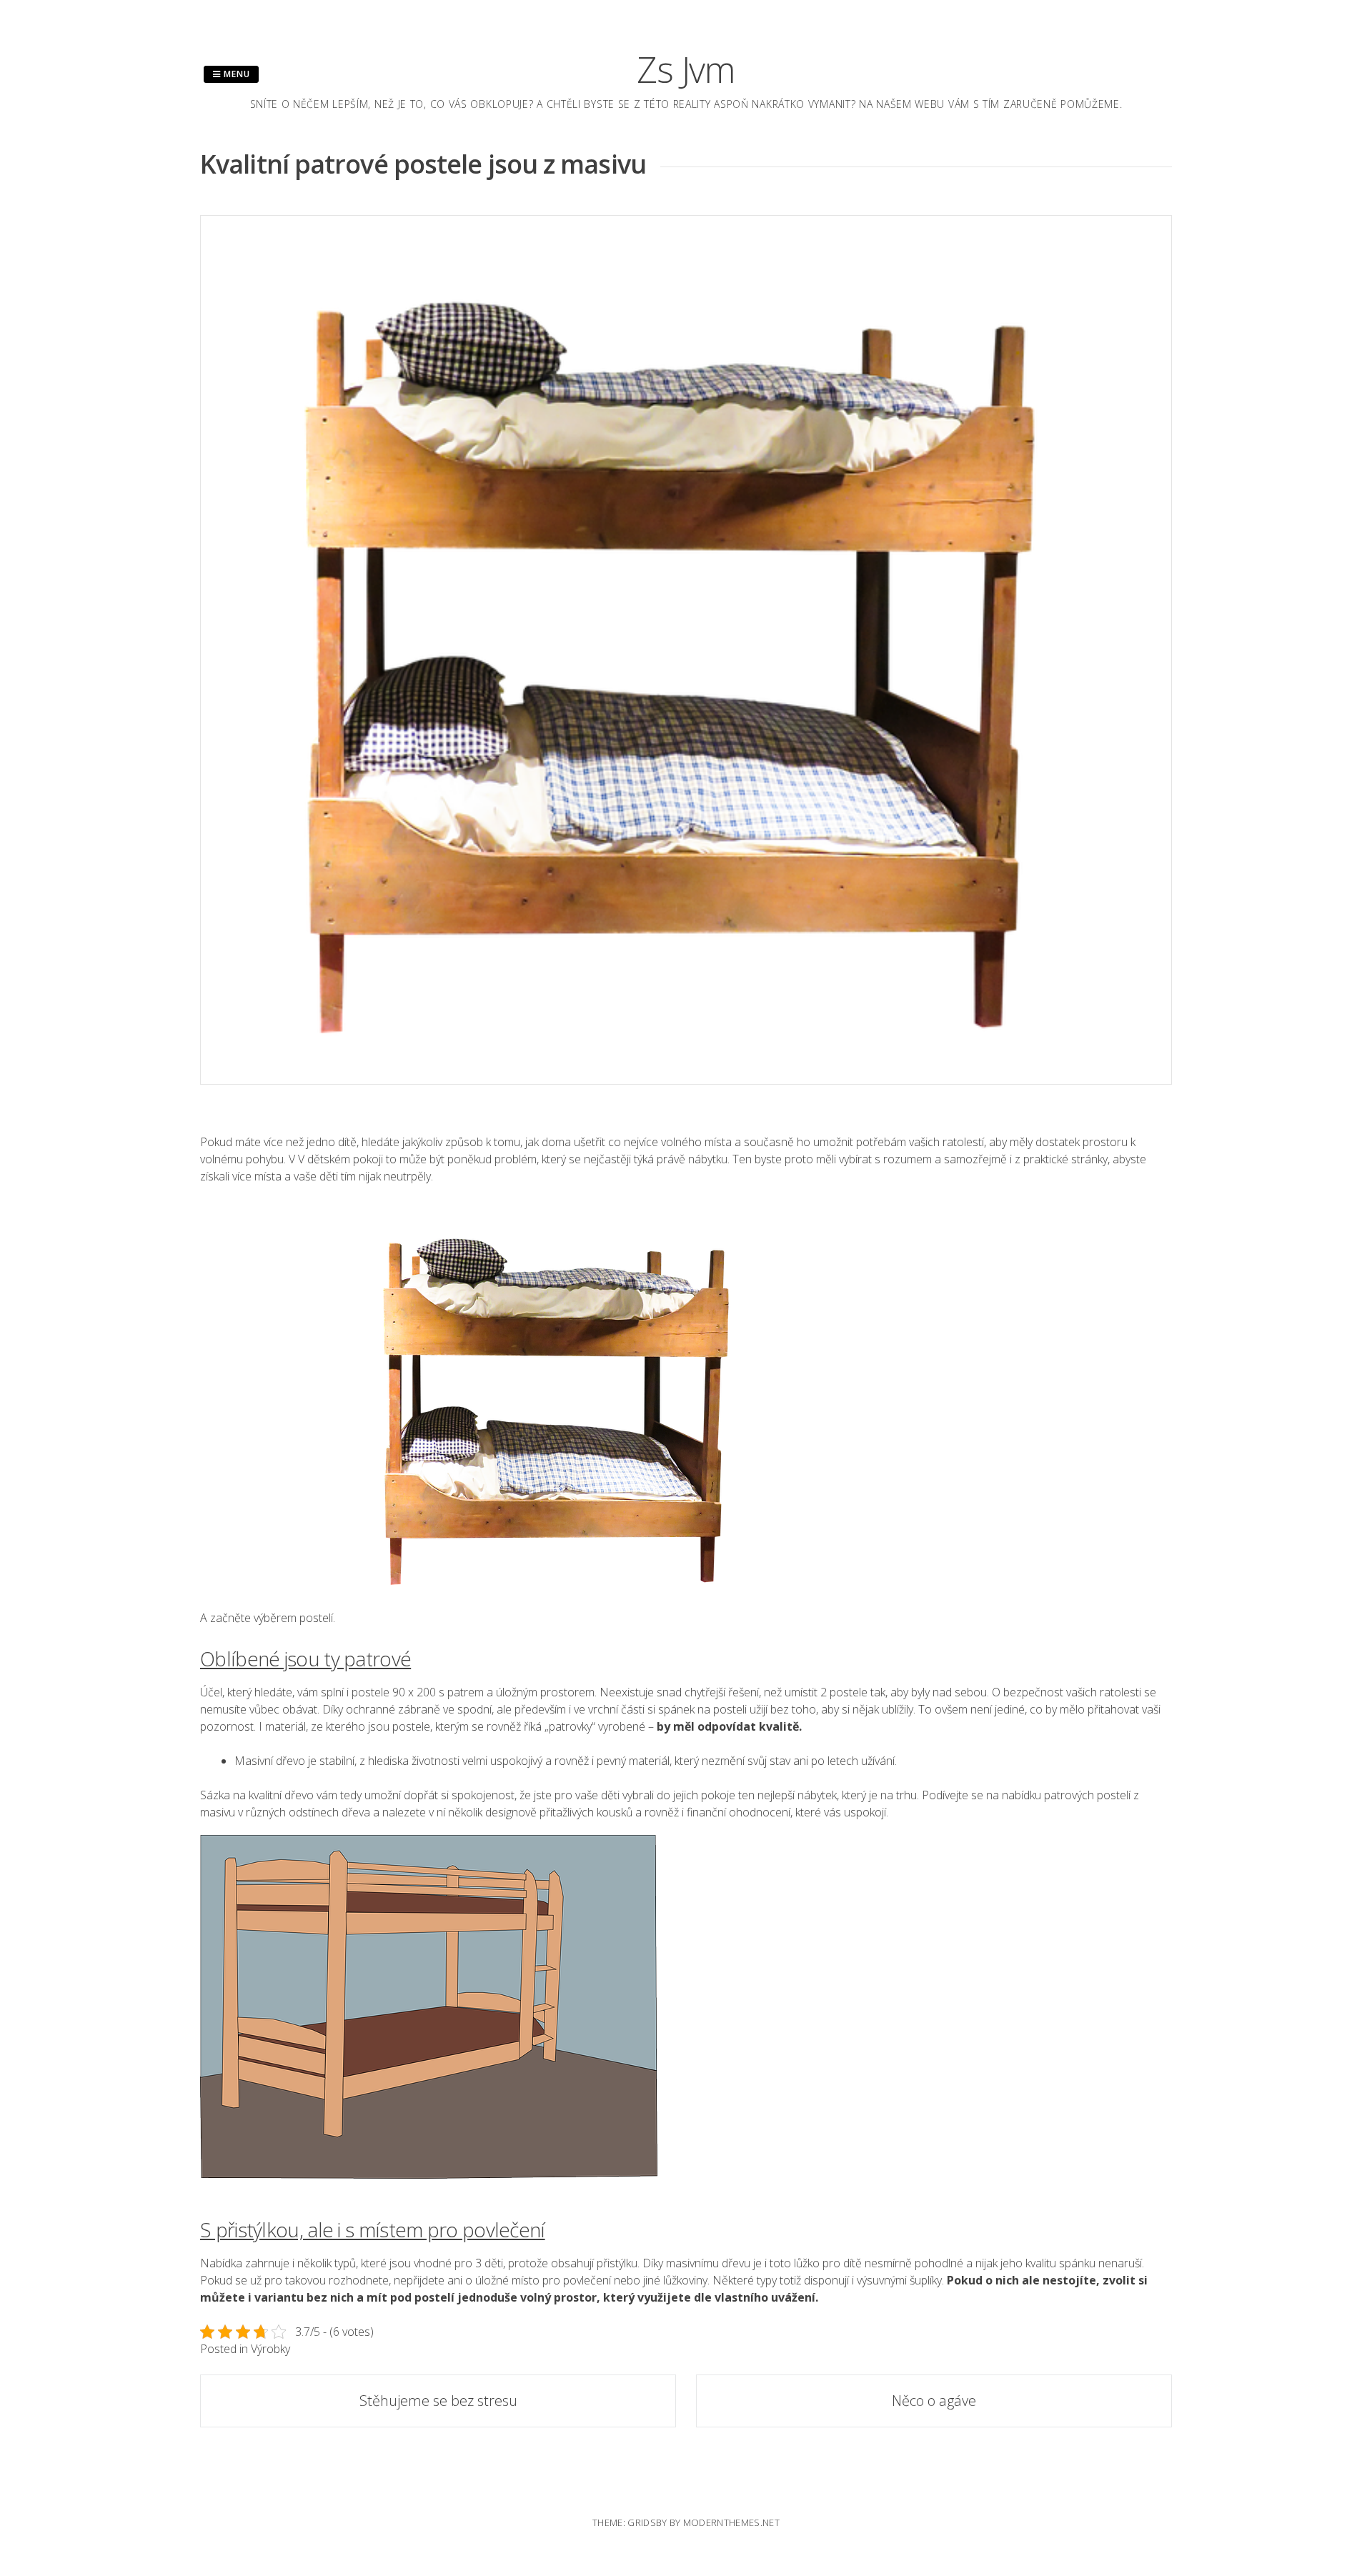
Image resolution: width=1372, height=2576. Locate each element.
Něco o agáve (934, 2401)
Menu (235, 74)
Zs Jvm (686, 69)
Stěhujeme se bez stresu (438, 2401)
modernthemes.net (731, 2522)
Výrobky (270, 2349)
